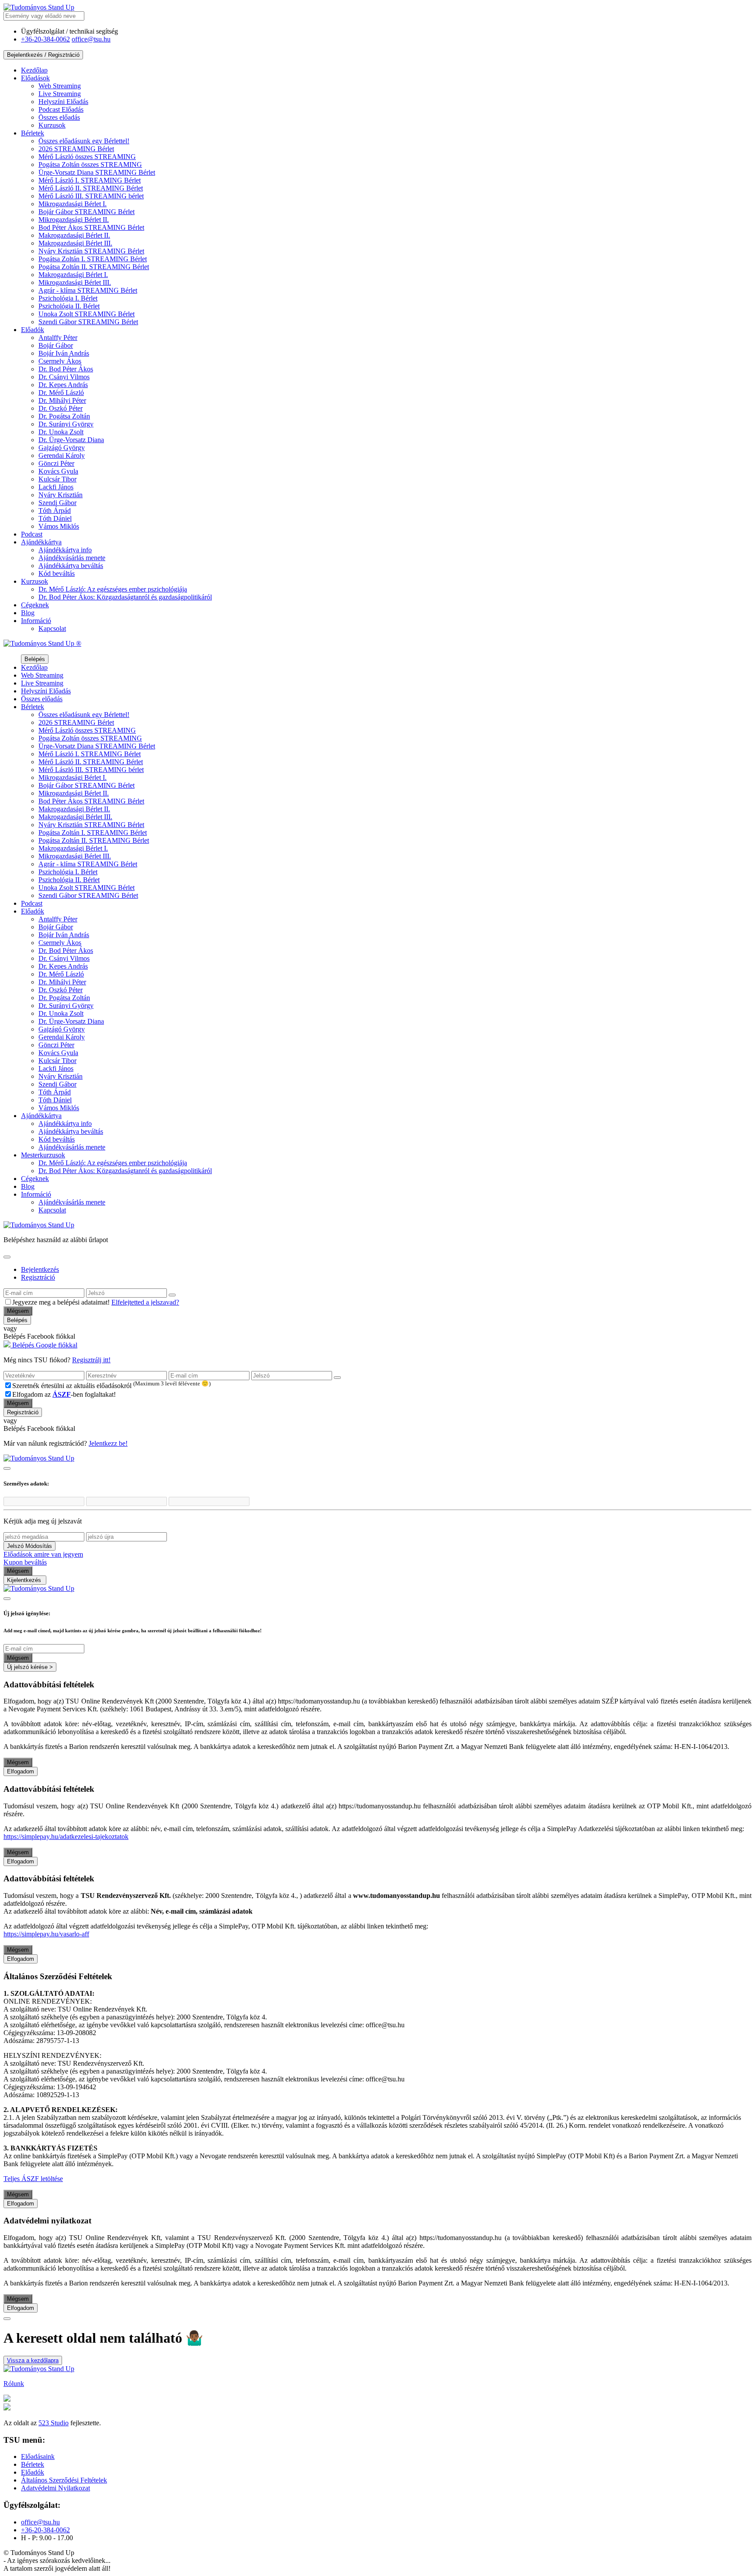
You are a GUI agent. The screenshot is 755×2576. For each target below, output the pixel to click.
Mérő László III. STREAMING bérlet (91, 196)
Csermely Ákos (60, 361)
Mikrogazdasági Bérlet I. (73, 204)
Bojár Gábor (56, 345)
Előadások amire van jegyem (43, 1554)
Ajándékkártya (41, 542)
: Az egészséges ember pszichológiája (113, 589)
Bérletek (33, 133)
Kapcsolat (52, 628)
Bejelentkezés (40, 1269)
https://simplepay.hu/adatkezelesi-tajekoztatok (66, 1837)
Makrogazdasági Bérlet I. (73, 275)
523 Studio (54, 2423)
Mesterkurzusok (43, 1155)
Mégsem (18, 1311)
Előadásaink (38, 2457)
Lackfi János (56, 487)
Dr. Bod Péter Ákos (66, 369)
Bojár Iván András (64, 353)
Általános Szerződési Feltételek (64, 2480)
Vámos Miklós (59, 526)
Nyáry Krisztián (61, 495)
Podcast (32, 534)
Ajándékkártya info (65, 550)
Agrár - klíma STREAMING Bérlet (88, 290)
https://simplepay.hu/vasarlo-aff (46, 1934)
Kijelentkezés (25, 1580)
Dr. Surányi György (66, 424)
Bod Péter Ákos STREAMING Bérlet (91, 227)
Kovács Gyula (58, 471)
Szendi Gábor (57, 503)
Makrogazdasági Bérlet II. (74, 235)
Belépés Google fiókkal (44, 1345)
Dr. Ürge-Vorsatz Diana (71, 440)
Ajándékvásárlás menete (72, 558)
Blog (28, 613)
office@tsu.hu (91, 39)
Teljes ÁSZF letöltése (33, 2179)
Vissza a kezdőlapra (33, 2360)
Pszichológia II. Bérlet (69, 306)
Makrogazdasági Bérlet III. (75, 243)
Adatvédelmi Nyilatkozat (55, 2488)
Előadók (33, 330)
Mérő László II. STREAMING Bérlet (91, 188)
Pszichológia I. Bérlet (68, 298)
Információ (36, 621)
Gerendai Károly (62, 455)
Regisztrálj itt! (91, 1360)
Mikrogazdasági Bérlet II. (74, 220)
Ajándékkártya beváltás (71, 566)
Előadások (35, 78)
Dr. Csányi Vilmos (64, 377)
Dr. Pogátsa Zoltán (64, 416)
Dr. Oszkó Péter (61, 408)
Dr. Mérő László (61, 393)
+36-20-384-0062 (45, 39)
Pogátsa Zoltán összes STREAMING (90, 164)
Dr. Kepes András (63, 385)
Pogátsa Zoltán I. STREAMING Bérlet (93, 259)
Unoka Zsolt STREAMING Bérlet (87, 314)
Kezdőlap (34, 70)
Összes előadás (59, 117)
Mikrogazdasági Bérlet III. (75, 282)
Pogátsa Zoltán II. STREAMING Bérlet (94, 267)
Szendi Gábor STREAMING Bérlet (88, 322)
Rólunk (14, 2384)
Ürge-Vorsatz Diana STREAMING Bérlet (97, 172)
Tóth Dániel (55, 518)
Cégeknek (35, 605)
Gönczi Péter (56, 463)
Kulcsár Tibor (57, 479)
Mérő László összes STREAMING (87, 157)
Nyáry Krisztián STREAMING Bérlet (91, 251)
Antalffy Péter (58, 338)
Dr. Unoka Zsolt (61, 432)
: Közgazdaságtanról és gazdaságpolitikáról (125, 597)
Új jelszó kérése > (30, 1667)
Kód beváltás (57, 573)
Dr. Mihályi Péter (62, 400)
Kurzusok (52, 125)
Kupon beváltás (25, 1562)
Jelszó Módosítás (29, 1546)
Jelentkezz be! (108, 1443)
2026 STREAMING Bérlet (76, 149)
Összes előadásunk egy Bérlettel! (84, 141)
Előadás (63, 102)
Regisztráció (38, 1277)
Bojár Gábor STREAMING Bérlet (87, 212)
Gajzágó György (62, 448)
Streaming (60, 86)
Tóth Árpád (55, 511)
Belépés (35, 659)
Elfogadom (21, 1771)
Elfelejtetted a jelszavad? (145, 1302)
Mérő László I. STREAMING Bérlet (90, 180)
